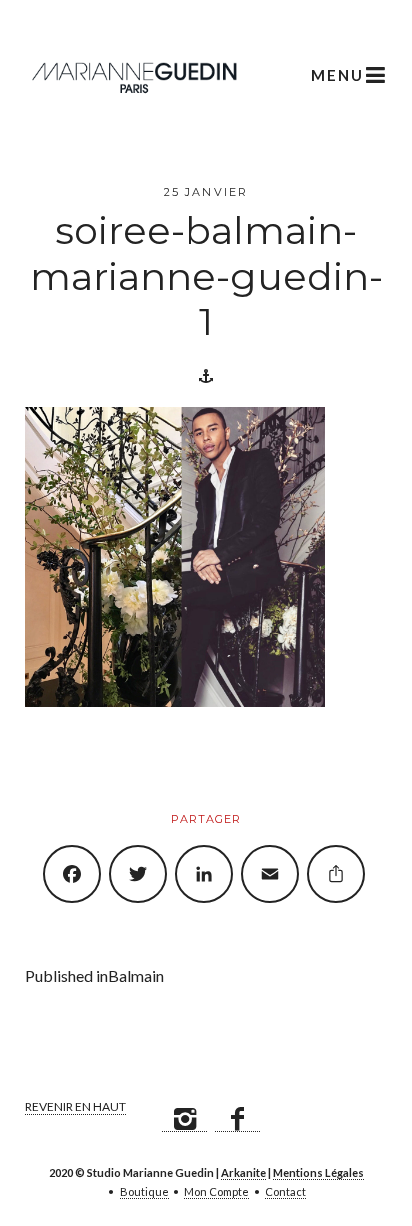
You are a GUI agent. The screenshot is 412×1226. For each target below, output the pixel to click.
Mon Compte (216, 1191)
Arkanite (243, 1172)
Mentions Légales (318, 1172)
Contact (285, 1191)
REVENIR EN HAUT (75, 1106)
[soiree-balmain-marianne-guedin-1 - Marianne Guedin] (134, 75)
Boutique (144, 1191)
